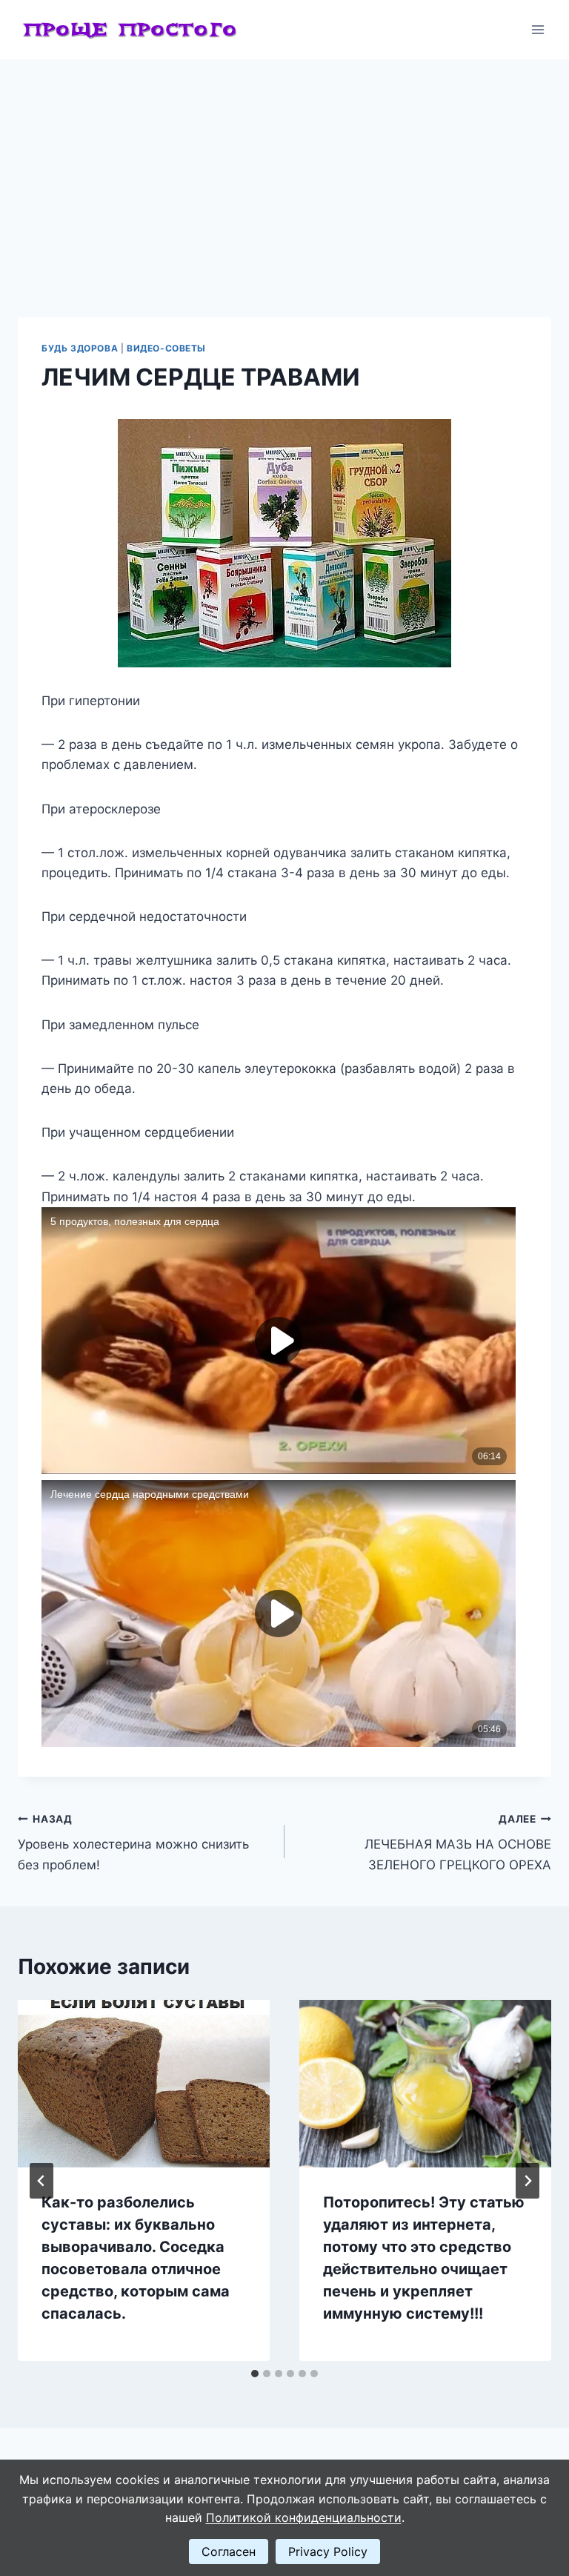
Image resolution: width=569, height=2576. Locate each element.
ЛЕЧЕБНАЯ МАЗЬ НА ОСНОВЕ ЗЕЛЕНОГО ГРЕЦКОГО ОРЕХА (458, 1843)
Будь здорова (80, 348)
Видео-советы (166, 348)
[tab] (255, 2374)
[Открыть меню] (538, 29)
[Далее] (528, 2181)
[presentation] (144, 2084)
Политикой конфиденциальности (304, 2517)
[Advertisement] (284, 171)
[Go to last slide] (41, 2181)
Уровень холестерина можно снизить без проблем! (133, 1843)
